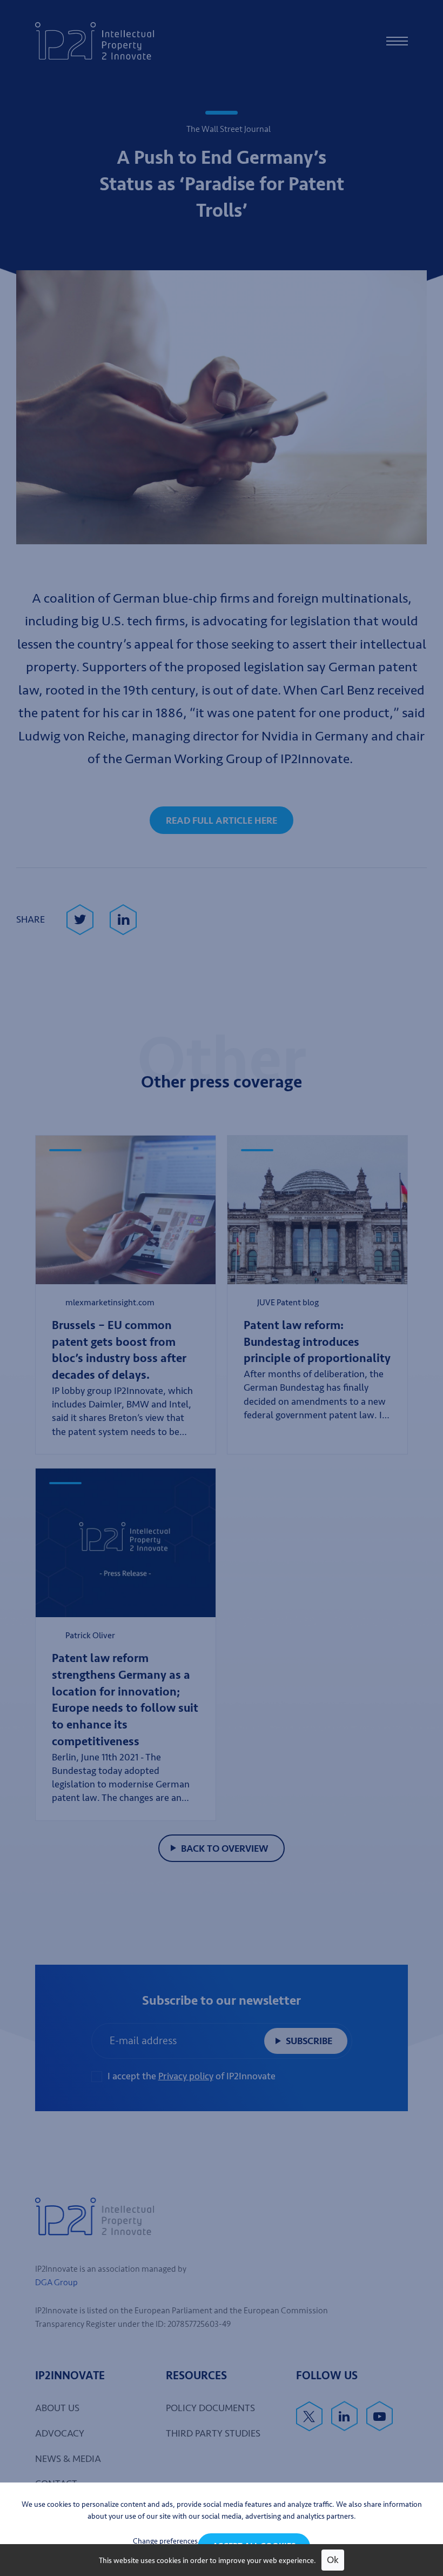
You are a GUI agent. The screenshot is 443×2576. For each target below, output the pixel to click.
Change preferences (165, 2541)
